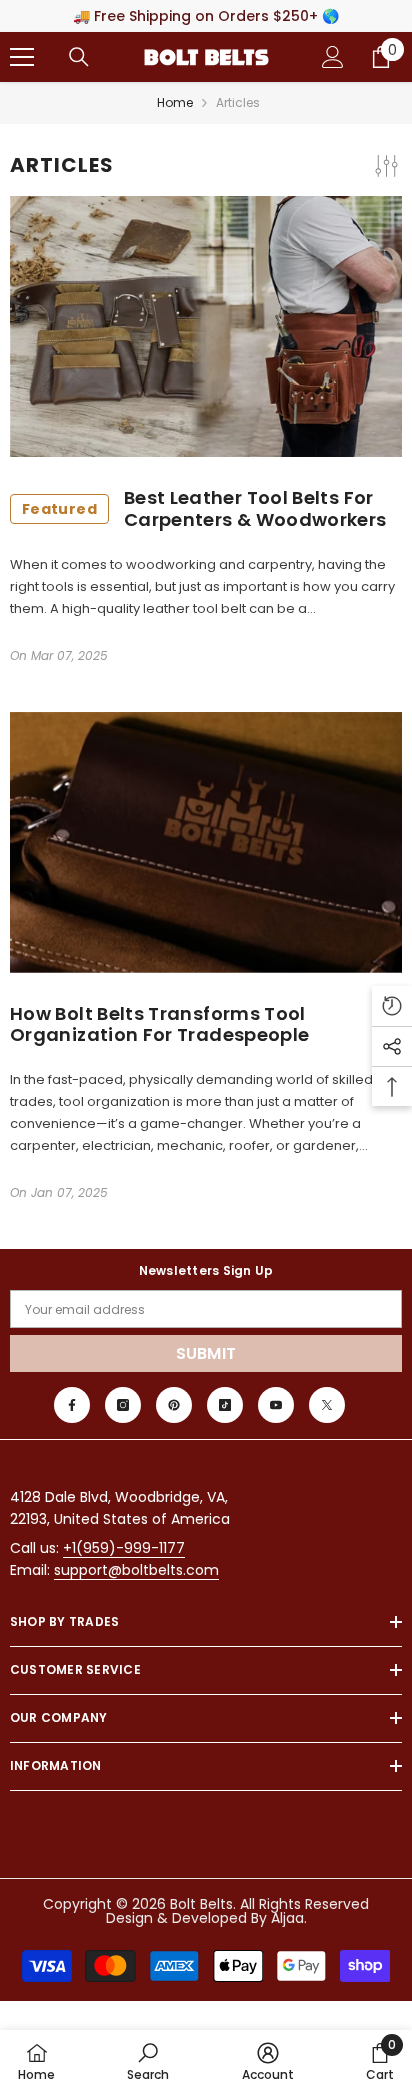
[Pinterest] (174, 1405)
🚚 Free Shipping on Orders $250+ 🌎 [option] (206, 16)
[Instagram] (123, 1405)
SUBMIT (206, 1353)
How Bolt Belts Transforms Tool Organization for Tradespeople (159, 1024)
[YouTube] (276, 1405)
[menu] (22, 57)
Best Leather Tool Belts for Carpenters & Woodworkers (204, 508)
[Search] (79, 57)
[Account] (333, 57)
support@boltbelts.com (136, 1570)
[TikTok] (225, 1405)
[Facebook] (72, 1405)
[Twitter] (327, 1405)
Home (175, 102)
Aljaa (287, 1918)
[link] (148, 2061)
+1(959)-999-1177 (124, 1548)
